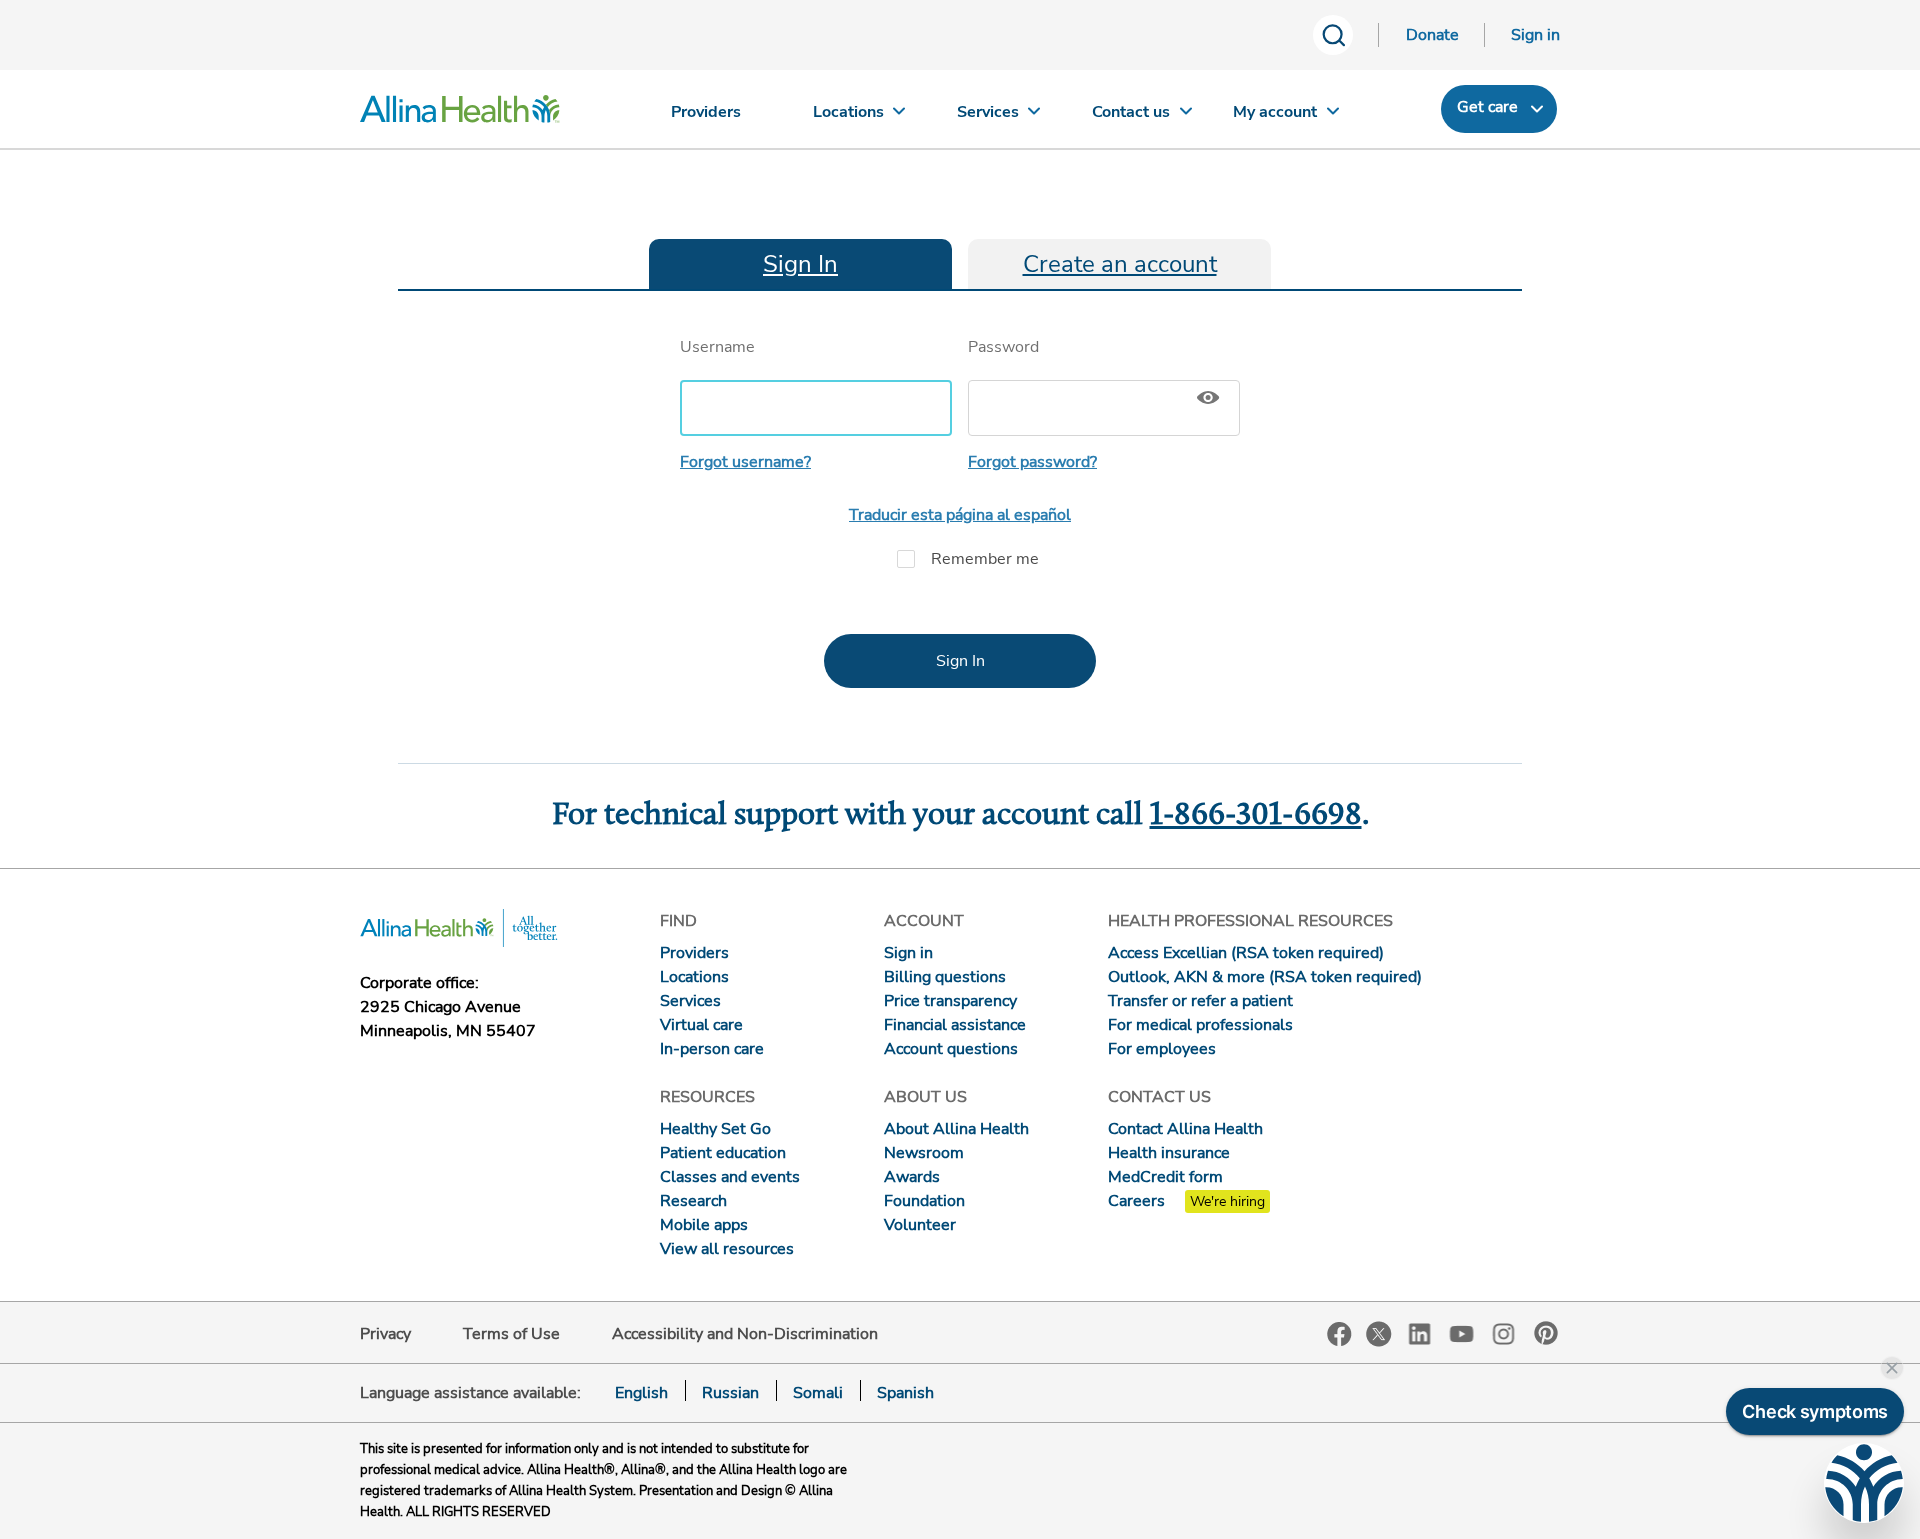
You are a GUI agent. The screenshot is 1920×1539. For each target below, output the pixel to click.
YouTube (1462, 1332)
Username (717, 347)
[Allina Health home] (460, 114)
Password (1003, 347)
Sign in (1535, 35)
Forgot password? (1032, 462)
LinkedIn (1420, 1332)
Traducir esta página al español (960, 515)
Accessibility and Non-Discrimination (745, 1334)
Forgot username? (745, 462)
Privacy (385, 1334)
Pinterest (1546, 1333)
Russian (730, 1393)
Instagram (1504, 1332)
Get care (1487, 107)
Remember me (985, 559)
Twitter (1379, 1334)
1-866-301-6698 (1256, 816)
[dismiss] (1892, 1368)
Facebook (1339, 1334)
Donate (1432, 35)
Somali (818, 1393)
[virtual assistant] (1864, 1483)
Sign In (800, 264)
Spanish (905, 1393)
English (641, 1393)
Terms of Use (511, 1334)
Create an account (1120, 264)
